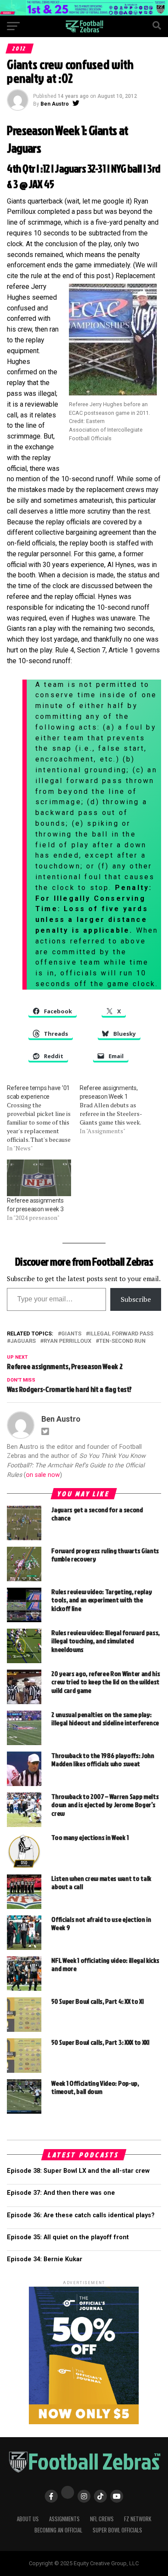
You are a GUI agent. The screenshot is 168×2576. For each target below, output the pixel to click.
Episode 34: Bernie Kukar (45, 2259)
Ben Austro (55, 104)
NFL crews (102, 2519)
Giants (71, 1334)
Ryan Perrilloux (67, 1341)
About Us (28, 2519)
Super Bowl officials (117, 2530)
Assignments (64, 2519)
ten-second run (122, 1341)
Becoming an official (58, 2530)
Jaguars (23, 1341)
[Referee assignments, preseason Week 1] (116, 1109)
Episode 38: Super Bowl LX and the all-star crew (78, 2171)
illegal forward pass (121, 1334)
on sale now (43, 1475)
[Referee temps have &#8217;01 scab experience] (43, 1118)
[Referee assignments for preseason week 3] (39, 1178)
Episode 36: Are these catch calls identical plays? (81, 2215)
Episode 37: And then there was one (61, 2193)
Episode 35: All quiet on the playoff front (68, 2237)
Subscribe (136, 1299)
